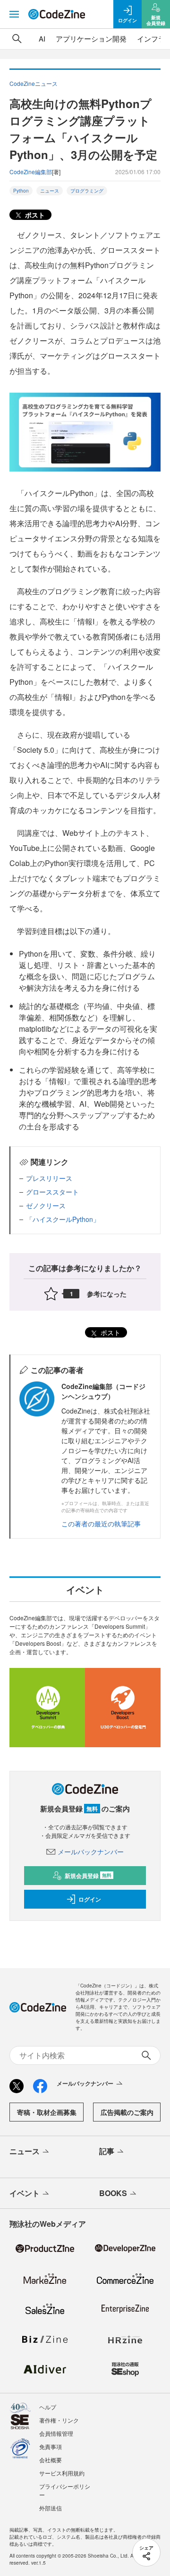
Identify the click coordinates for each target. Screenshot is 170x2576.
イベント (25, 2193)
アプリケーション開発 (91, 38)
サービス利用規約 (62, 2473)
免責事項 (51, 2446)
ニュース (50, 191)
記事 (107, 2151)
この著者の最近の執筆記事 (101, 1524)
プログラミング (87, 191)
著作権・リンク (59, 2420)
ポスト (34, 215)
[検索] (17, 39)
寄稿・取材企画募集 (47, 2112)
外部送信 (51, 2508)
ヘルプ (48, 2407)
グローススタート (52, 1192)
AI (42, 38)
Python (21, 191)
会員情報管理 (56, 2433)
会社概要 (51, 2460)
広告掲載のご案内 (127, 2112)
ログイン (90, 1899)
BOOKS (113, 2193)
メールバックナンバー (91, 1852)
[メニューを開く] (14, 14)
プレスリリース (49, 1178)
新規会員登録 (88, 1876)
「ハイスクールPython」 (63, 1219)
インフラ (151, 38)
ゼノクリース (46, 1205)
